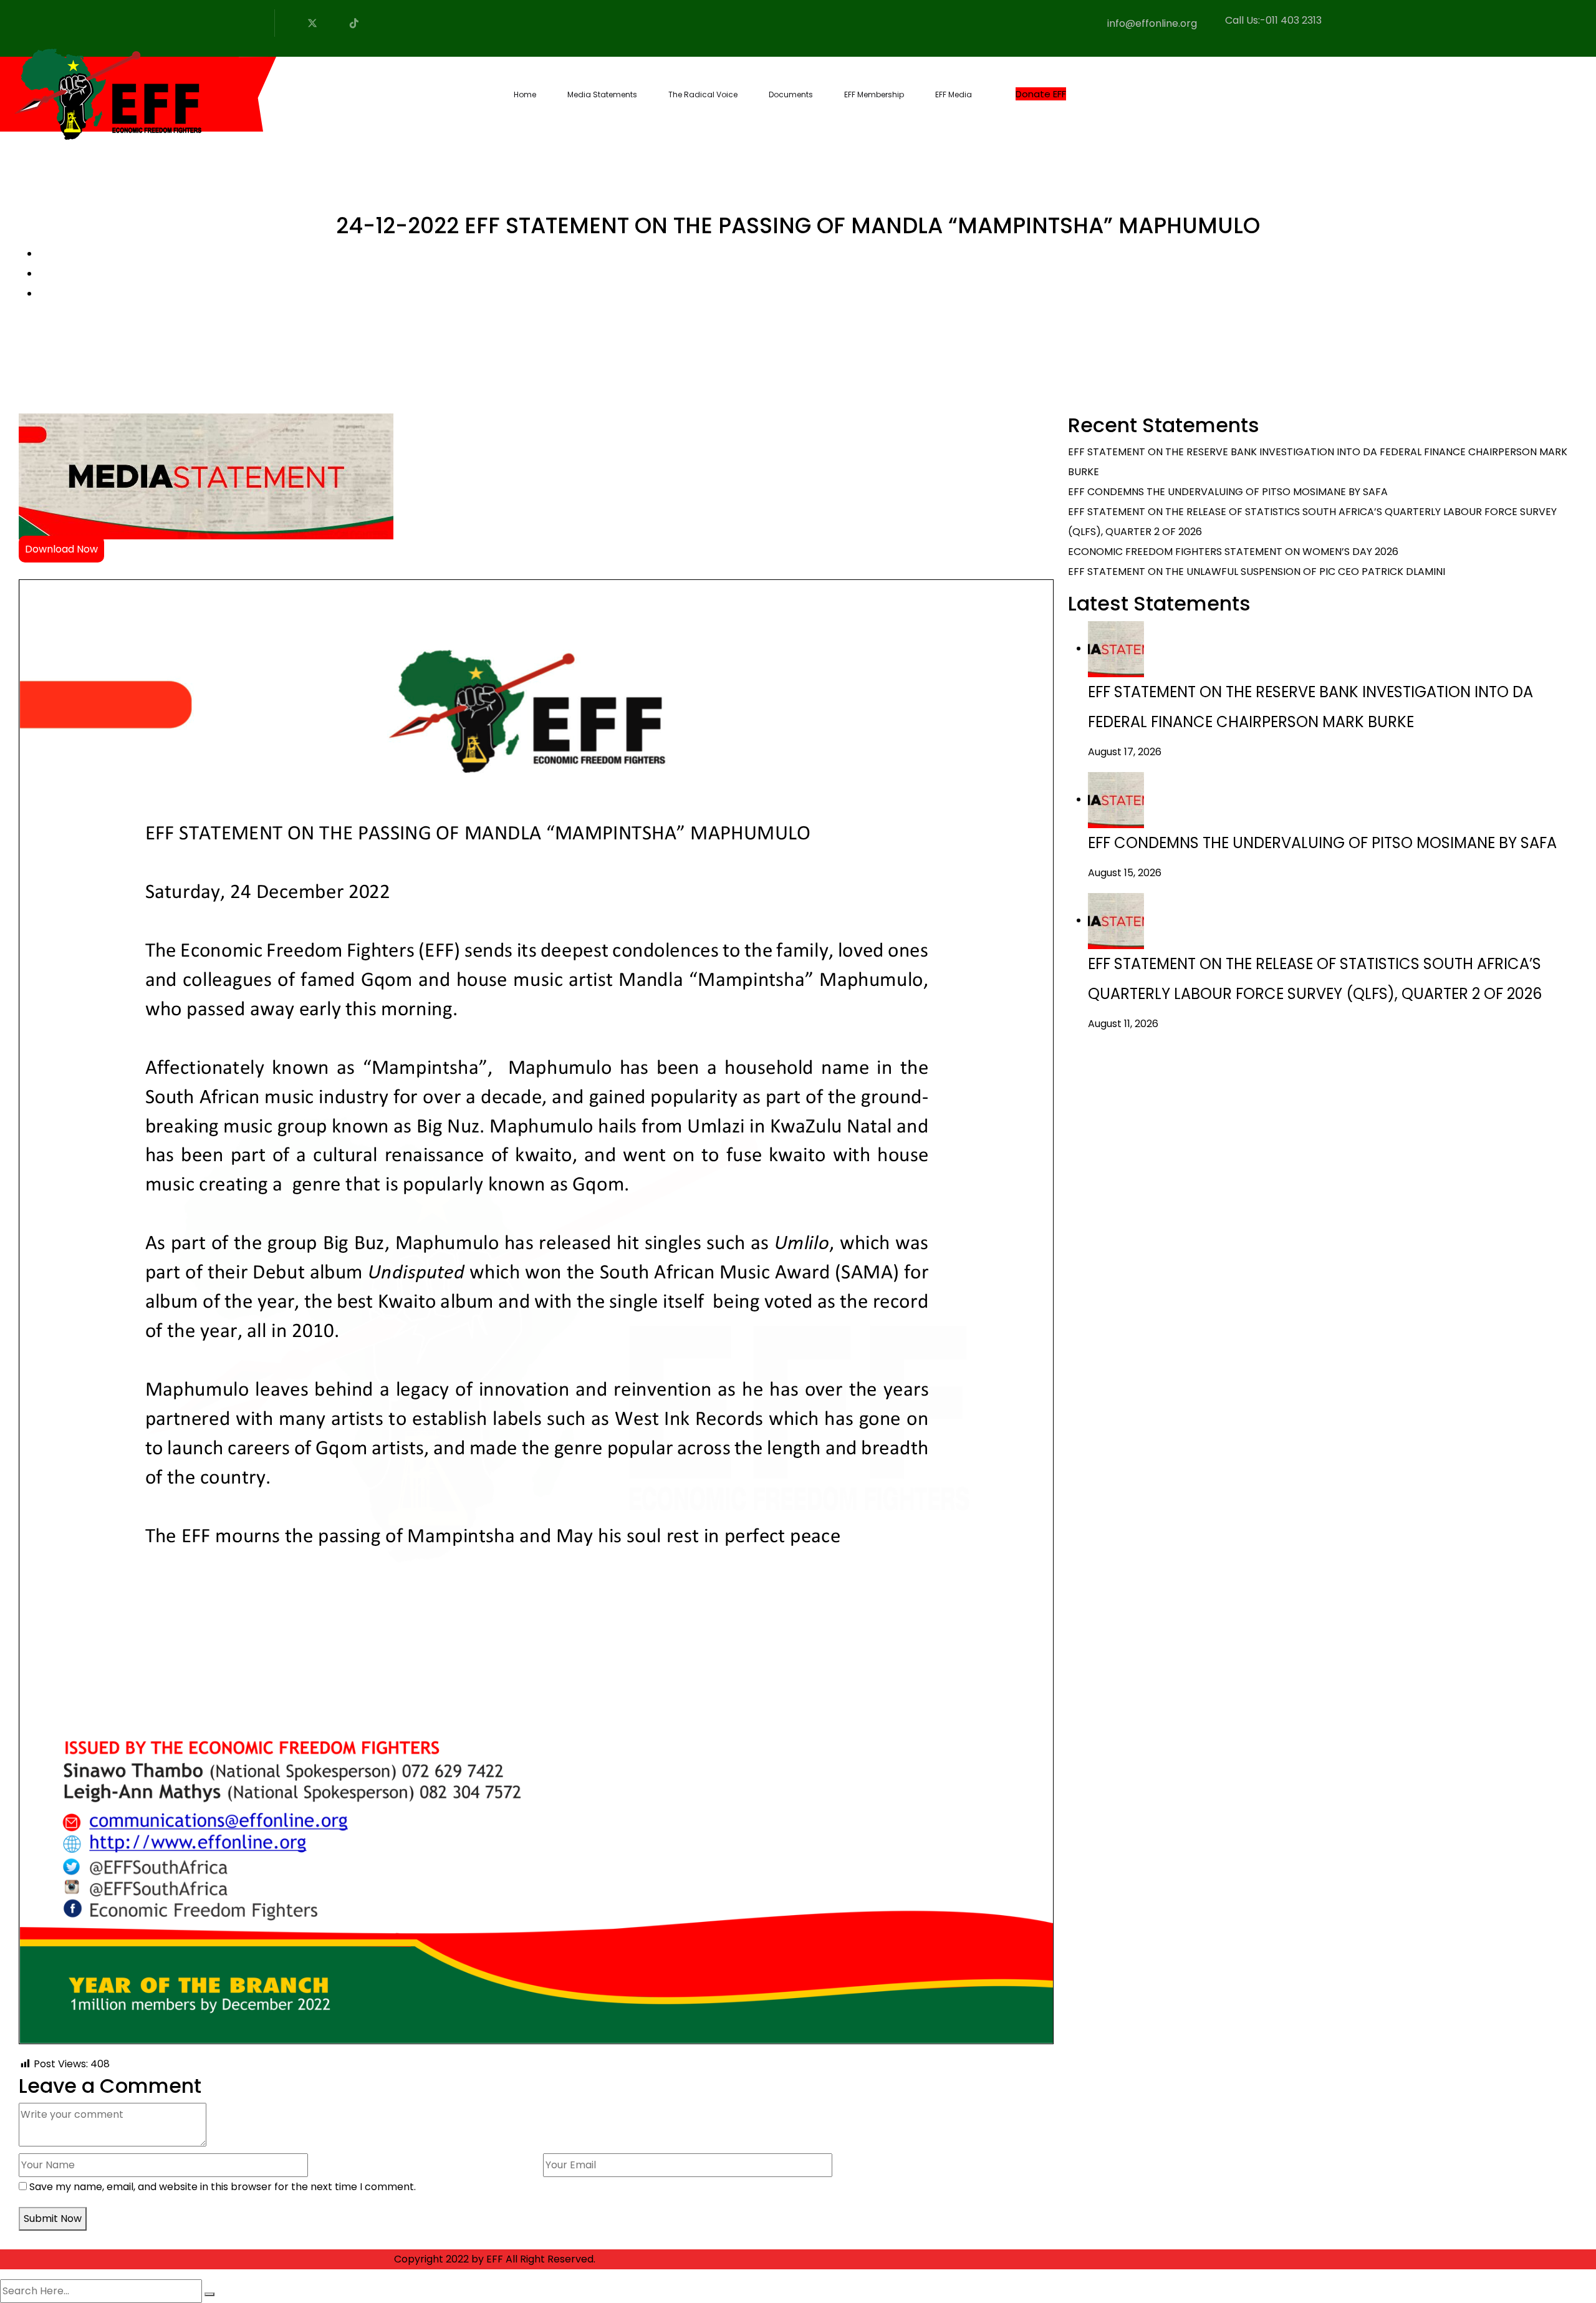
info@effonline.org (1152, 23)
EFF (495, 2259)
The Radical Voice (703, 94)
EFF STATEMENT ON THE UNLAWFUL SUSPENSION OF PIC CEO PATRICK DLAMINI (1257, 572)
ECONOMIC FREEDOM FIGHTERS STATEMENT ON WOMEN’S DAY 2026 (1233, 552)
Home (525, 94)
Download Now (61, 549)
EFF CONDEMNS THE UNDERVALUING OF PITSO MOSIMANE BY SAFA (1228, 492)
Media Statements (602, 94)
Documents (791, 94)
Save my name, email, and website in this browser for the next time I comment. (223, 2187)
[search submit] (209, 2294)
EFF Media (954, 94)
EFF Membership (874, 94)
